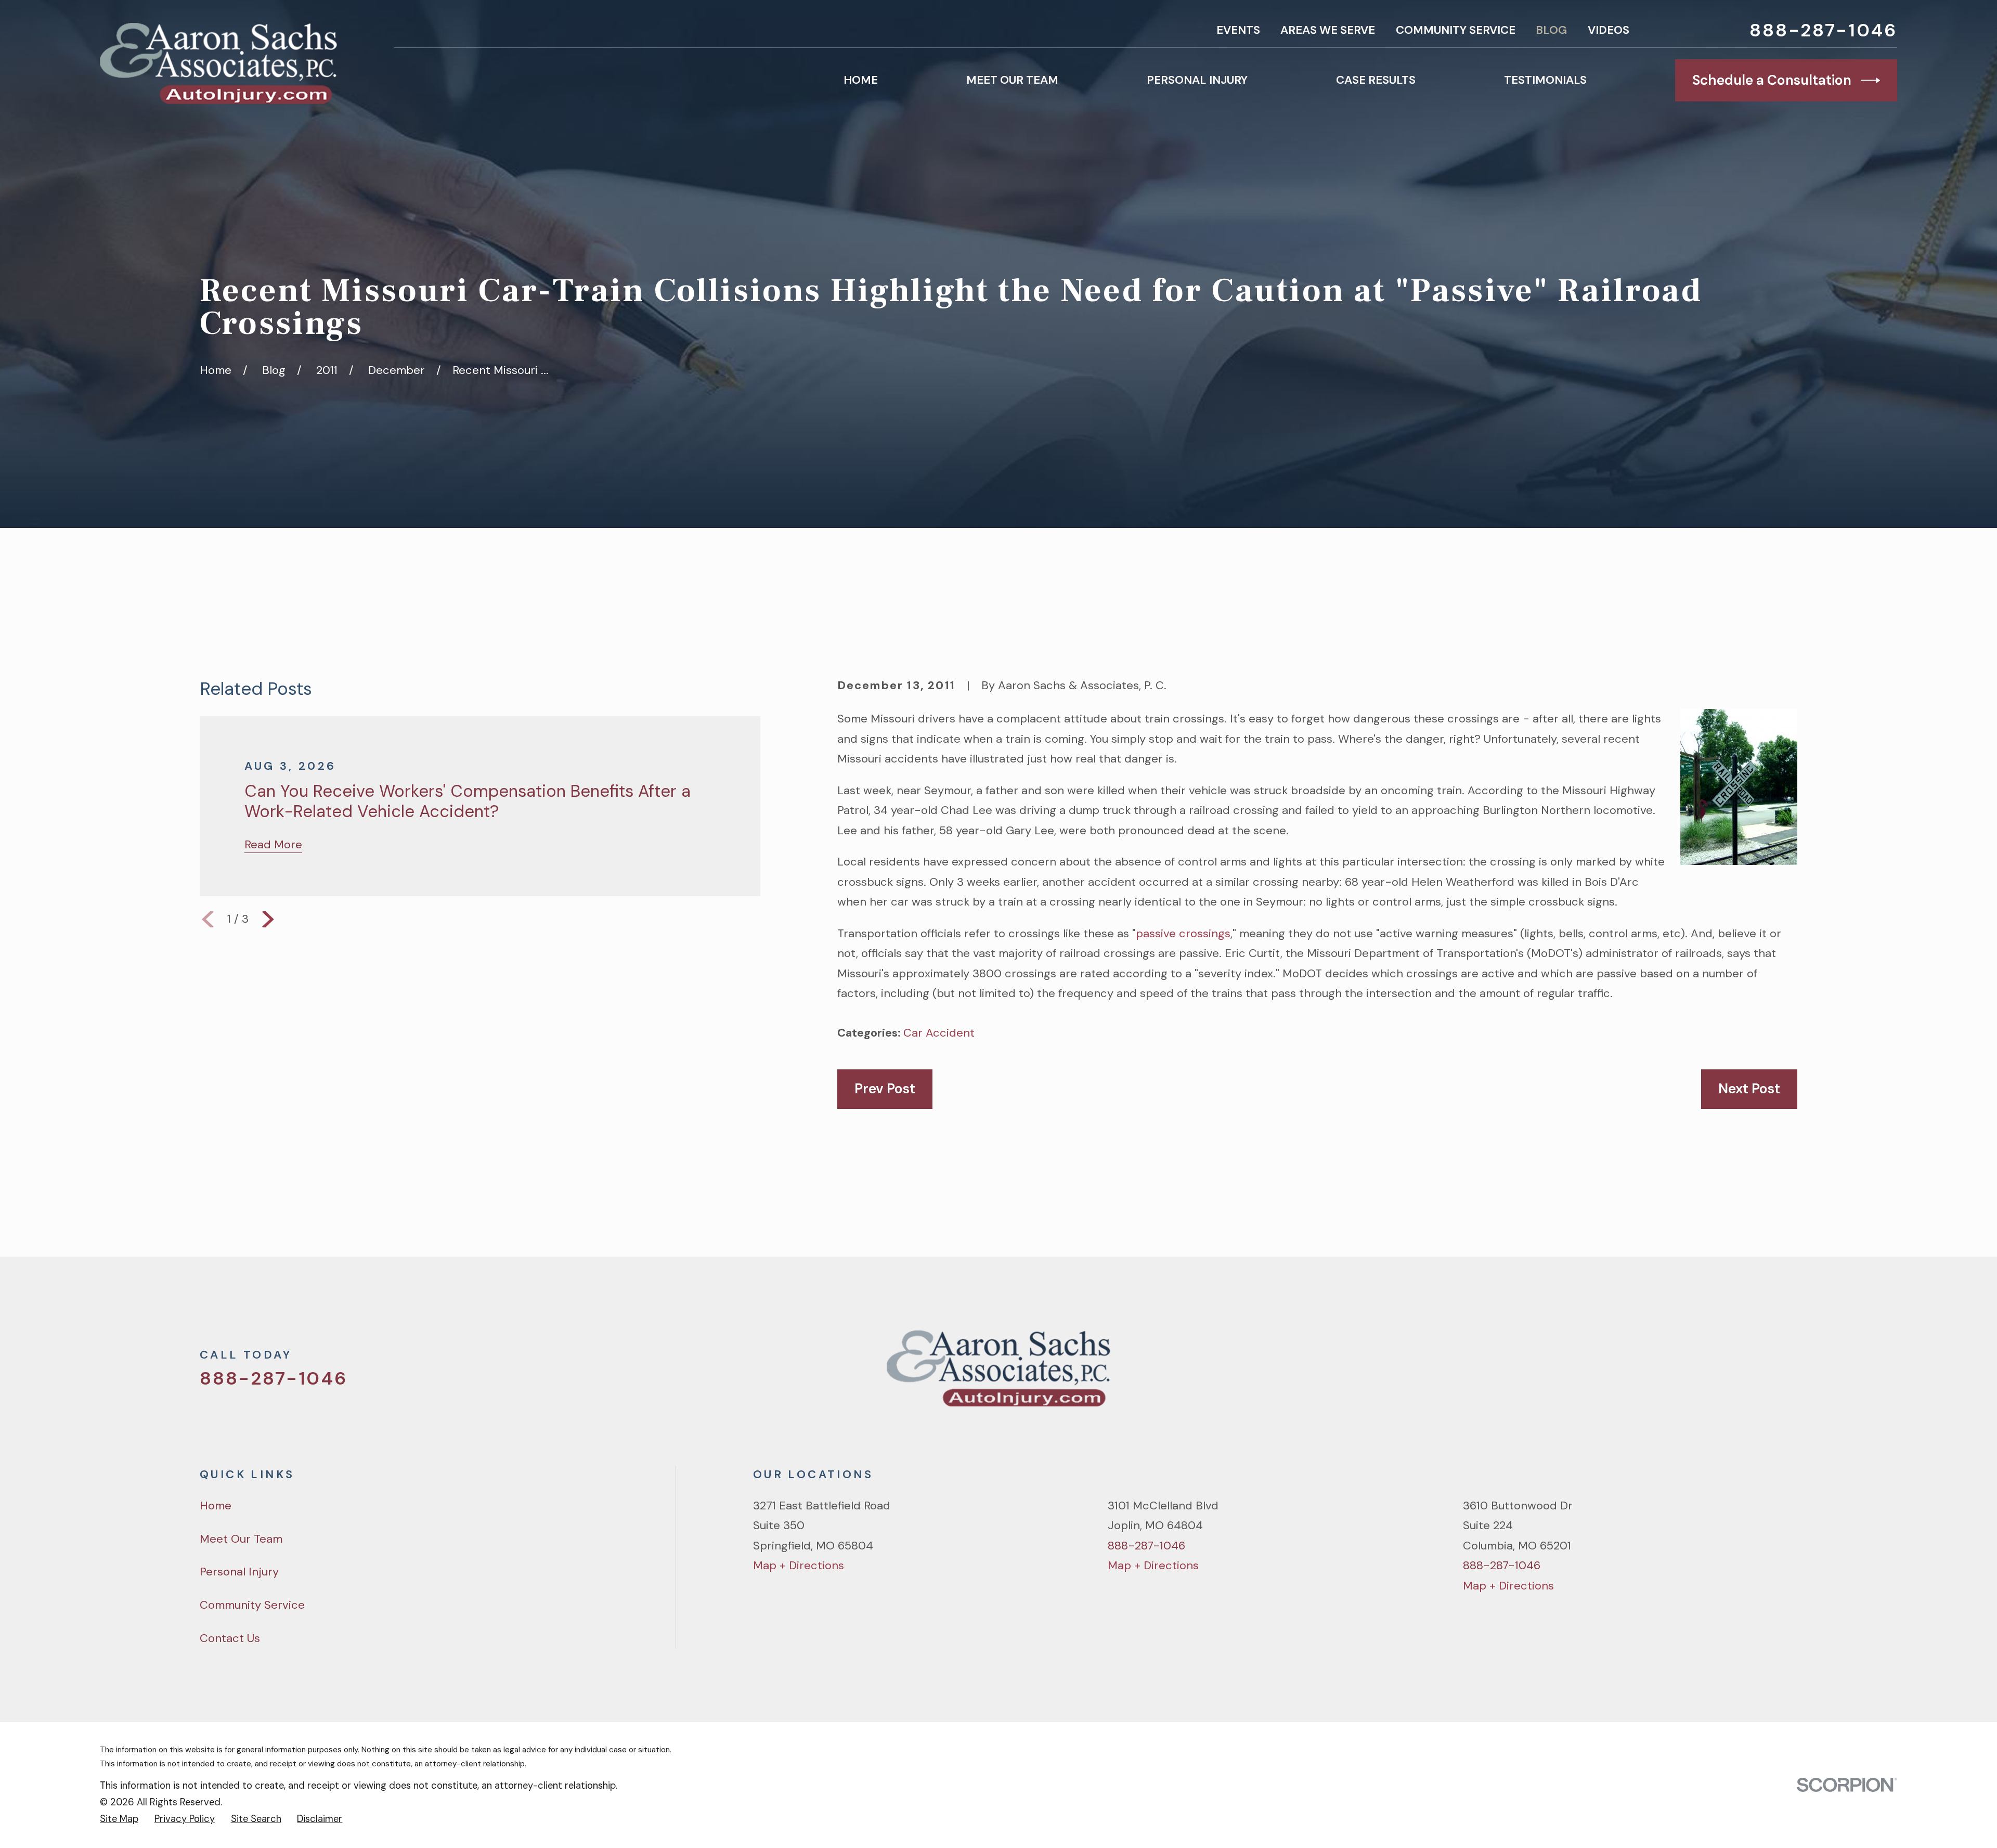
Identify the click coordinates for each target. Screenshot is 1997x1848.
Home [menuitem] (861, 80)
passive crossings (1183, 933)
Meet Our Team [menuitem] (1012, 80)
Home (216, 1505)
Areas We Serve (1328, 30)
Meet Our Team (241, 1539)
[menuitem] (119, 1819)
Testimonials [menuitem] (1545, 80)
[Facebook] (1716, 1375)
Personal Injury (239, 1572)
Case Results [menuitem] (1376, 80)
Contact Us (230, 1638)
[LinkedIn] (1789, 1375)
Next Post (1749, 1089)
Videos (1609, 30)
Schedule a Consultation (1772, 80)
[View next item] (268, 919)
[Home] (218, 63)
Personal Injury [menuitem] (1197, 80)
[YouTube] (1753, 1375)
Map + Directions (799, 1565)
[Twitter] (1680, 1375)
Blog (1551, 30)
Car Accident (939, 1033)
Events (1238, 30)
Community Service (1456, 30)
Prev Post (885, 1089)
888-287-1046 (1823, 30)
